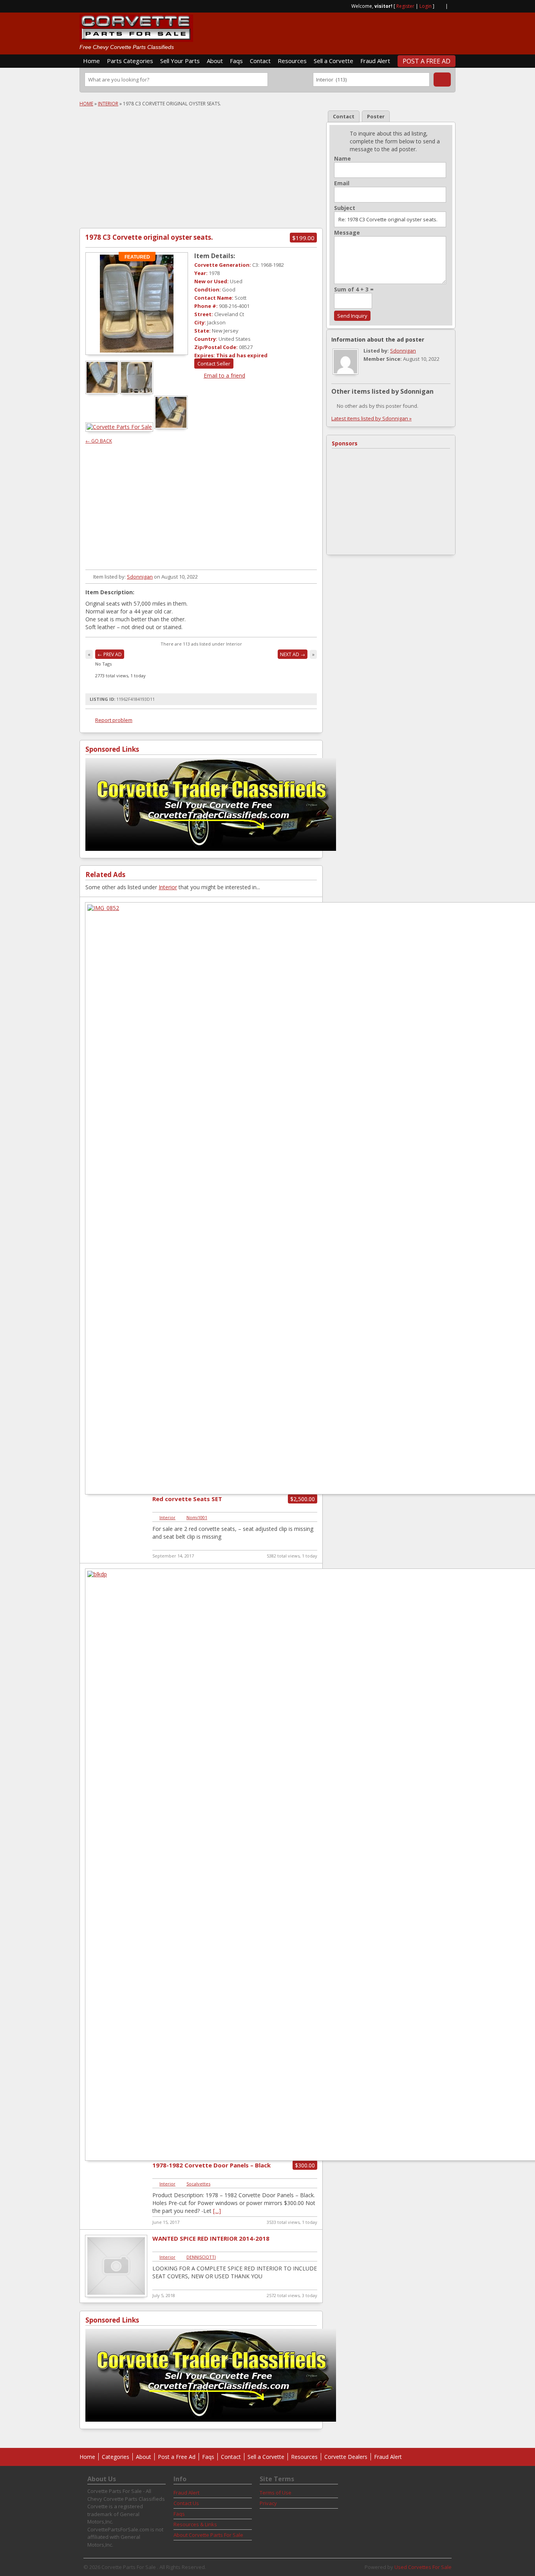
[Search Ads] (442, 80)
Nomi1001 (197, 1517)
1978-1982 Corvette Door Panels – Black (211, 2165)
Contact (260, 61)
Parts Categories (130, 61)
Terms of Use (276, 2493)
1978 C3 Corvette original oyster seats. (149, 237)
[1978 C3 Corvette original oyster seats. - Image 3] (120, 427)
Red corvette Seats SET (187, 1499)
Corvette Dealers (346, 2457)
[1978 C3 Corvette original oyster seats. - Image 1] (103, 392)
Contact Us (186, 2503)
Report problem (114, 720)
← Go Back (99, 441)
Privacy (268, 2503)
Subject (345, 208)
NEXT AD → (293, 654)
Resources (292, 61)
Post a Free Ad (427, 61)
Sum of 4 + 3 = (354, 289)
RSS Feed (440, 5)
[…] (217, 2211)
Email (342, 183)
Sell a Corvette (333, 61)
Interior (108, 104)
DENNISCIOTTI (201, 2257)
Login (426, 6)
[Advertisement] (364, 30)
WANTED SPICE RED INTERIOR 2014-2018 (211, 2238)
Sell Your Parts (180, 61)
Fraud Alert (375, 61)
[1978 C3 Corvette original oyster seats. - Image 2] (137, 392)
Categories (116, 2457)
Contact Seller (214, 364)
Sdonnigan (140, 577)
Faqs (236, 61)
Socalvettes (198, 2184)
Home (91, 61)
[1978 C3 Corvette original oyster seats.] (137, 304)
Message (347, 233)
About (215, 61)
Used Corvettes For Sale (423, 2567)
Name (343, 159)
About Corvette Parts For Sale (208, 2535)
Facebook (452, 5)
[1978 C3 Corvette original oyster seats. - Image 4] (172, 427)
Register (405, 6)
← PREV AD (110, 654)
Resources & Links (195, 2524)
